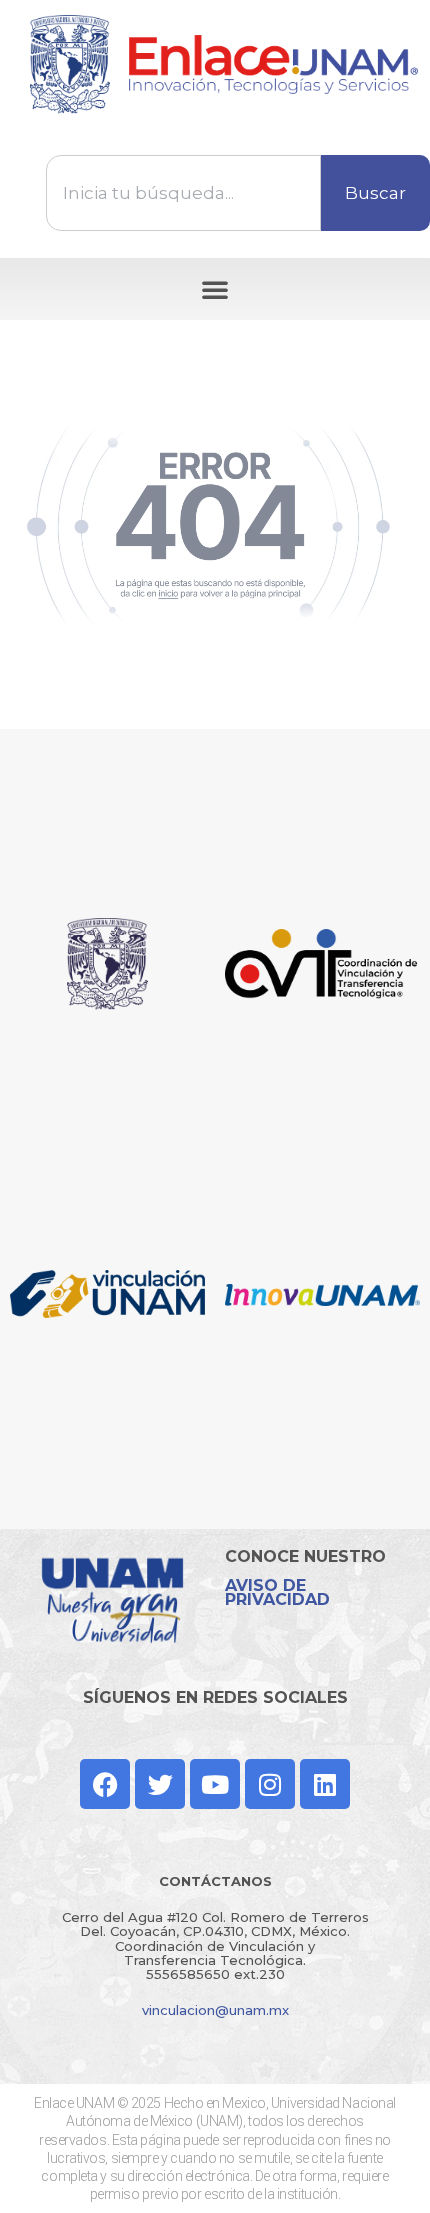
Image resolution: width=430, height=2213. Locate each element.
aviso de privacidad (277, 1592)
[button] (215, 289)
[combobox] (183, 193)
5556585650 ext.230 (215, 1974)
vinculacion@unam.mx (215, 2010)
